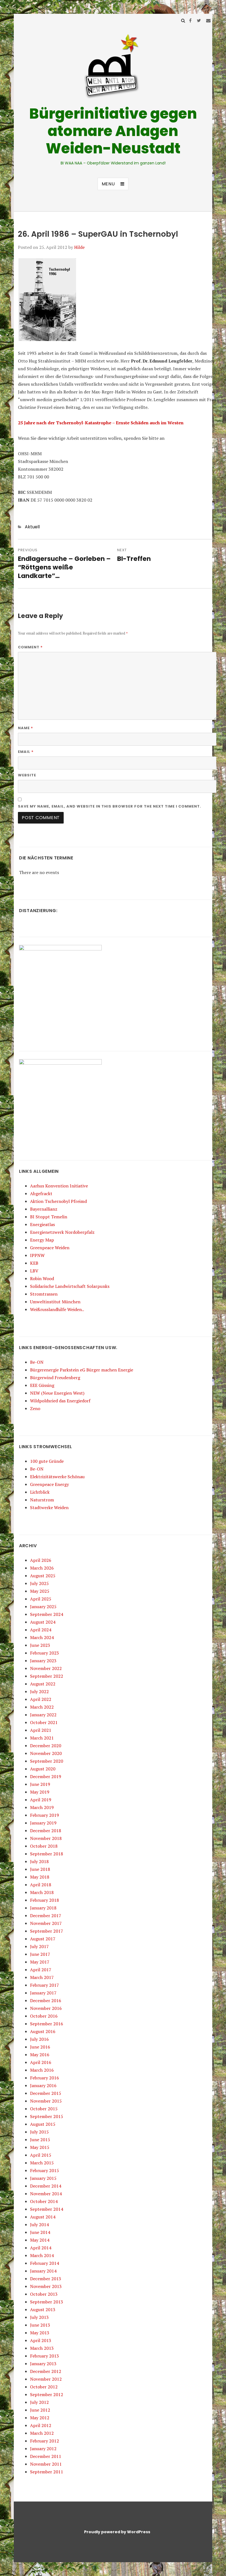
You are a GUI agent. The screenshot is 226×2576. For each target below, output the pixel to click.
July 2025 (39, 1583)
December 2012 (46, 2371)
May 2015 (40, 2147)
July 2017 (39, 1946)
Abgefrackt (41, 1194)
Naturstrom (42, 1500)
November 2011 (46, 2464)
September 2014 (47, 2209)
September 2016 (47, 2024)
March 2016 (42, 2070)
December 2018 (46, 1831)
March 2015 (42, 2163)
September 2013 (47, 2302)
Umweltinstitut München (55, 1302)
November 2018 (46, 1838)
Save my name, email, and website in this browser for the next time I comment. (110, 806)
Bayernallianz (44, 1209)
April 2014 (41, 2248)
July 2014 (39, 2225)
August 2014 (43, 2217)
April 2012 (41, 2425)
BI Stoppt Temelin (49, 1217)
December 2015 (46, 2093)
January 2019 (43, 1823)
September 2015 (47, 2116)
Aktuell (32, 527)
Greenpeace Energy (49, 1484)
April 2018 (41, 1885)
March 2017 (42, 1977)
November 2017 (46, 1923)
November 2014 (46, 2194)
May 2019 (40, 1792)
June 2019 (40, 1784)
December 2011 (46, 2456)
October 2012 (44, 2387)
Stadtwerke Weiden (49, 1507)
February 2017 (45, 1985)
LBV (34, 1271)
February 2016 (45, 2078)
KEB (34, 1263)
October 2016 (44, 2016)
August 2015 (43, 2124)
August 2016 (43, 2031)
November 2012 (46, 2379)
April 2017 (41, 1970)
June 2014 (40, 2232)
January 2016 (43, 2085)
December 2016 (46, 2000)
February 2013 (45, 2356)
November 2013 (46, 2286)
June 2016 (40, 2047)
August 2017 (43, 1939)
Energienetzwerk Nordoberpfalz (62, 1232)
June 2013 (40, 2325)
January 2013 (43, 2364)
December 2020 (46, 1746)
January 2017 (43, 1993)
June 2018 (40, 1869)
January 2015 (43, 2178)
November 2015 (46, 2101)
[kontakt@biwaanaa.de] (208, 20)
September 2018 (47, 1854)
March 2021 (42, 1738)
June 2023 (40, 1645)
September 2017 (47, 1931)
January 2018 (43, 1908)
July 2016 (39, 2039)
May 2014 (40, 2240)
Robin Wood (42, 1278)
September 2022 (47, 1676)
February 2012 (45, 2441)
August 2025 (43, 1576)
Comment (30, 647)
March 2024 (42, 1637)
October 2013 (44, 2294)
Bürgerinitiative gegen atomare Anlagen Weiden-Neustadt (113, 131)
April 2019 (41, 1800)
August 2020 (43, 1769)
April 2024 (41, 1630)
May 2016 (40, 2055)
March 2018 (42, 1892)
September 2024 (47, 1614)
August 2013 (43, 2309)
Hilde (79, 247)
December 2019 (46, 1776)
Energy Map (42, 1240)
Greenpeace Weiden (50, 1248)
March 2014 (42, 2255)
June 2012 (40, 2410)
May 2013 (40, 2333)
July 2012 (39, 2402)
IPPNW (37, 1255)
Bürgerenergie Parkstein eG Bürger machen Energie (82, 1370)
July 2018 (39, 1861)
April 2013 (41, 2340)
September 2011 (47, 2472)
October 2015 (44, 2109)
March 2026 (42, 1568)
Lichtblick (40, 1492)
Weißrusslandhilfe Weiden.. (57, 1309)
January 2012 (43, 2449)
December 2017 (46, 1916)
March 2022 (42, 1707)
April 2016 (41, 2062)
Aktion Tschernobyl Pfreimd (58, 1201)
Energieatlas (42, 1224)
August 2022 (43, 1684)
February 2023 (45, 1653)
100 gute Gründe (47, 1461)
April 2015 (41, 2155)
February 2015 (45, 2170)
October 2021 (44, 1722)
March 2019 (42, 1807)
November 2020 (46, 1753)
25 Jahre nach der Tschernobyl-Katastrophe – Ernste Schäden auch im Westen (101, 423)
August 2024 (43, 1622)
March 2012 (42, 2433)
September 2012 (47, 2394)
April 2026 (41, 1560)
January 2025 (43, 1607)
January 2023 (43, 1661)
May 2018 (40, 1877)
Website (27, 775)
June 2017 (40, 1954)
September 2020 (47, 1761)
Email (26, 752)
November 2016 (46, 2008)
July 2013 (39, 2317)
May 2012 (40, 2418)
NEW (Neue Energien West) (57, 1393)
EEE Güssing (42, 1385)
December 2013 (46, 2279)
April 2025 (41, 1599)
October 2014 (44, 2201)
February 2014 (45, 2263)
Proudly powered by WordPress (117, 2532)
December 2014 (46, 2186)
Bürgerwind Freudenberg (55, 1378)
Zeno (35, 1408)
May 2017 (40, 1962)
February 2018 (45, 1900)
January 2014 (43, 2271)
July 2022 (39, 1691)
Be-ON (37, 1362)
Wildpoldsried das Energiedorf (60, 1401)
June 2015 (40, 2140)
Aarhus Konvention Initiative (59, 1186)
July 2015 (39, 2132)
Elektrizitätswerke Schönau (57, 1477)
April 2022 (41, 1699)
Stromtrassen (44, 1294)
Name (25, 728)
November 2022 (46, 1668)
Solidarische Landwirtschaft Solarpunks (70, 1286)
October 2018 (44, 1846)
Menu (108, 184)
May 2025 (40, 1591)
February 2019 (45, 1815)
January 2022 (43, 1715)
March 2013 (42, 2348)
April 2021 (41, 1730)
